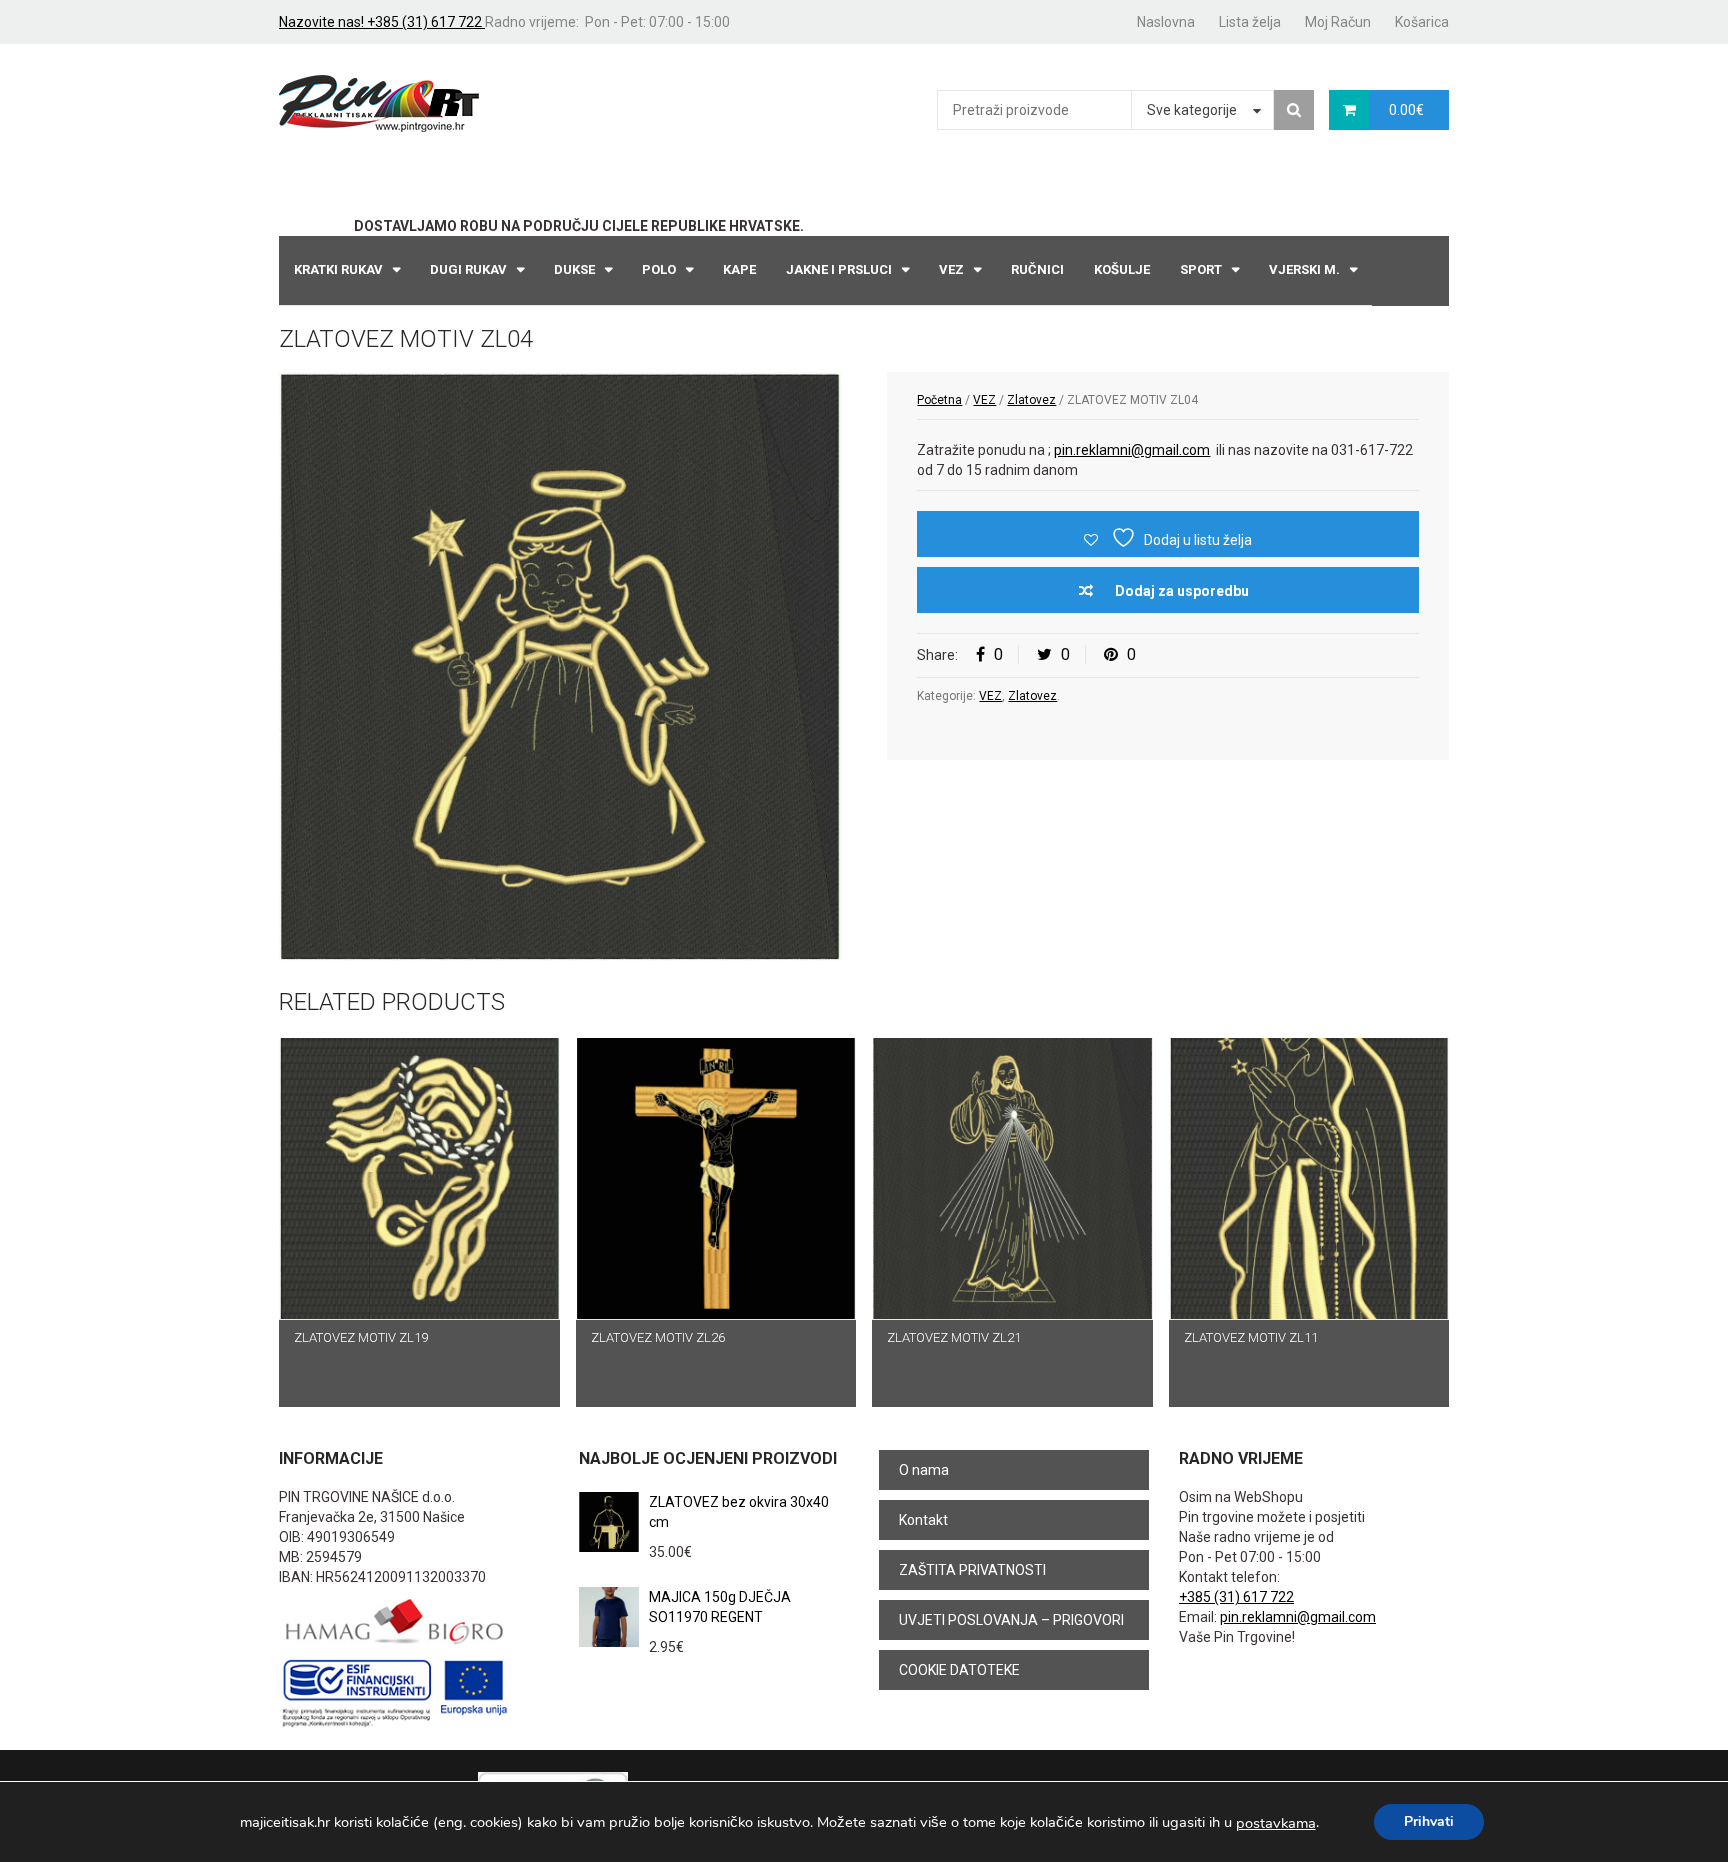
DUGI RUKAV (468, 269)
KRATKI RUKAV (338, 269)
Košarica (1422, 22)
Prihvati (1429, 1821)
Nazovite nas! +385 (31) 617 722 (382, 22)
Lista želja (1250, 22)
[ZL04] (560, 666)
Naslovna (1166, 22)
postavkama (1276, 1823)
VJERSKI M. (1304, 269)
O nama (924, 1470)
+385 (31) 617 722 (1236, 1597)
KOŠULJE (1122, 269)
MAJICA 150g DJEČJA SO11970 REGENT (720, 1607)
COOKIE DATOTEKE (959, 1670)
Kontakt (923, 1520)
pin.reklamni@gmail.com (1132, 450)
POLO (659, 269)
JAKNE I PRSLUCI (839, 269)
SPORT (1201, 269)
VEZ (951, 269)
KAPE (739, 269)
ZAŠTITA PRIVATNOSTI (972, 1570)
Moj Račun (1338, 22)
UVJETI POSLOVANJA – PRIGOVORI (1011, 1620)
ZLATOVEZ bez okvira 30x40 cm (739, 1512)
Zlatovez (1031, 400)
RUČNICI (1037, 269)
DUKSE (574, 269)
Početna (939, 400)
